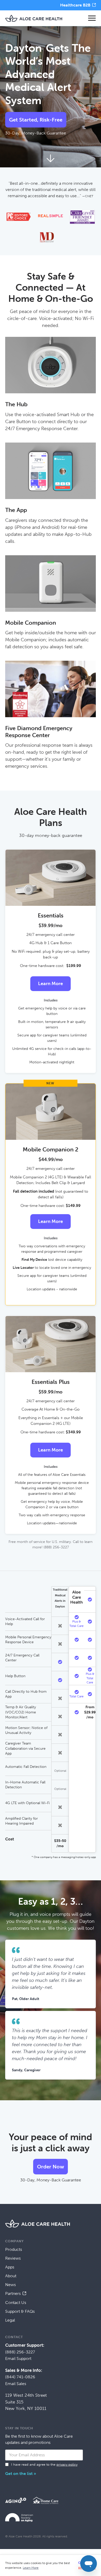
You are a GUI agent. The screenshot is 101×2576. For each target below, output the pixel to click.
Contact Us (16, 2303)
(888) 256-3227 (20, 2352)
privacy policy (67, 2464)
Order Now (51, 2167)
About (11, 2276)
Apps (10, 2267)
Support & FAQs (20, 2311)
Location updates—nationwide (52, 1523)
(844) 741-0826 (20, 2377)
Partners (13, 2293)
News (10, 2285)
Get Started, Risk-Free (36, 120)
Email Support (18, 2358)
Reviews (13, 2258)
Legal (10, 2320)
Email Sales (16, 2384)
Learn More (51, 984)
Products (14, 2249)
